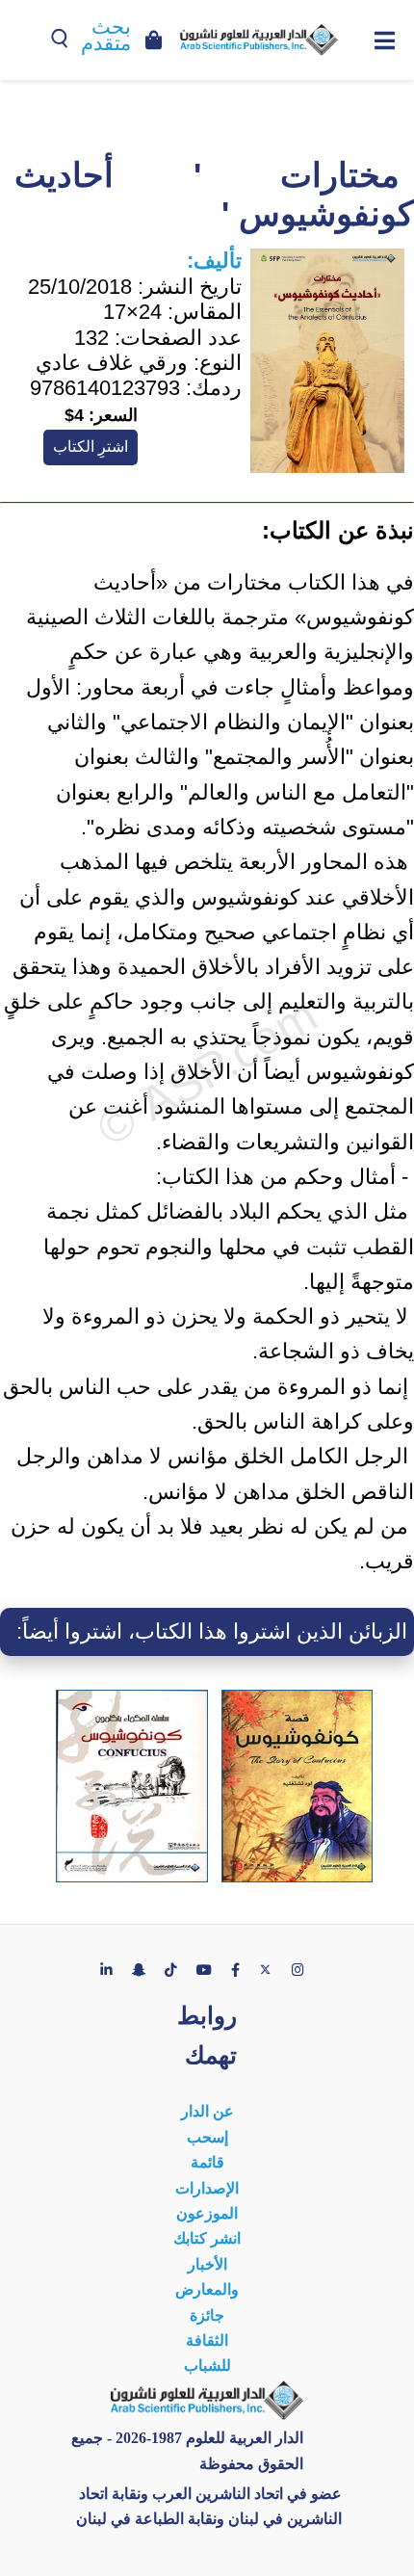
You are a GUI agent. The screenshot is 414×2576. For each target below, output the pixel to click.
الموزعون (207, 2213)
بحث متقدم (106, 35)
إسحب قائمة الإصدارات (207, 2163)
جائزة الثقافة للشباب (207, 2341)
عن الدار (207, 2111)
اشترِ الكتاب (91, 447)
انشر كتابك (207, 2238)
